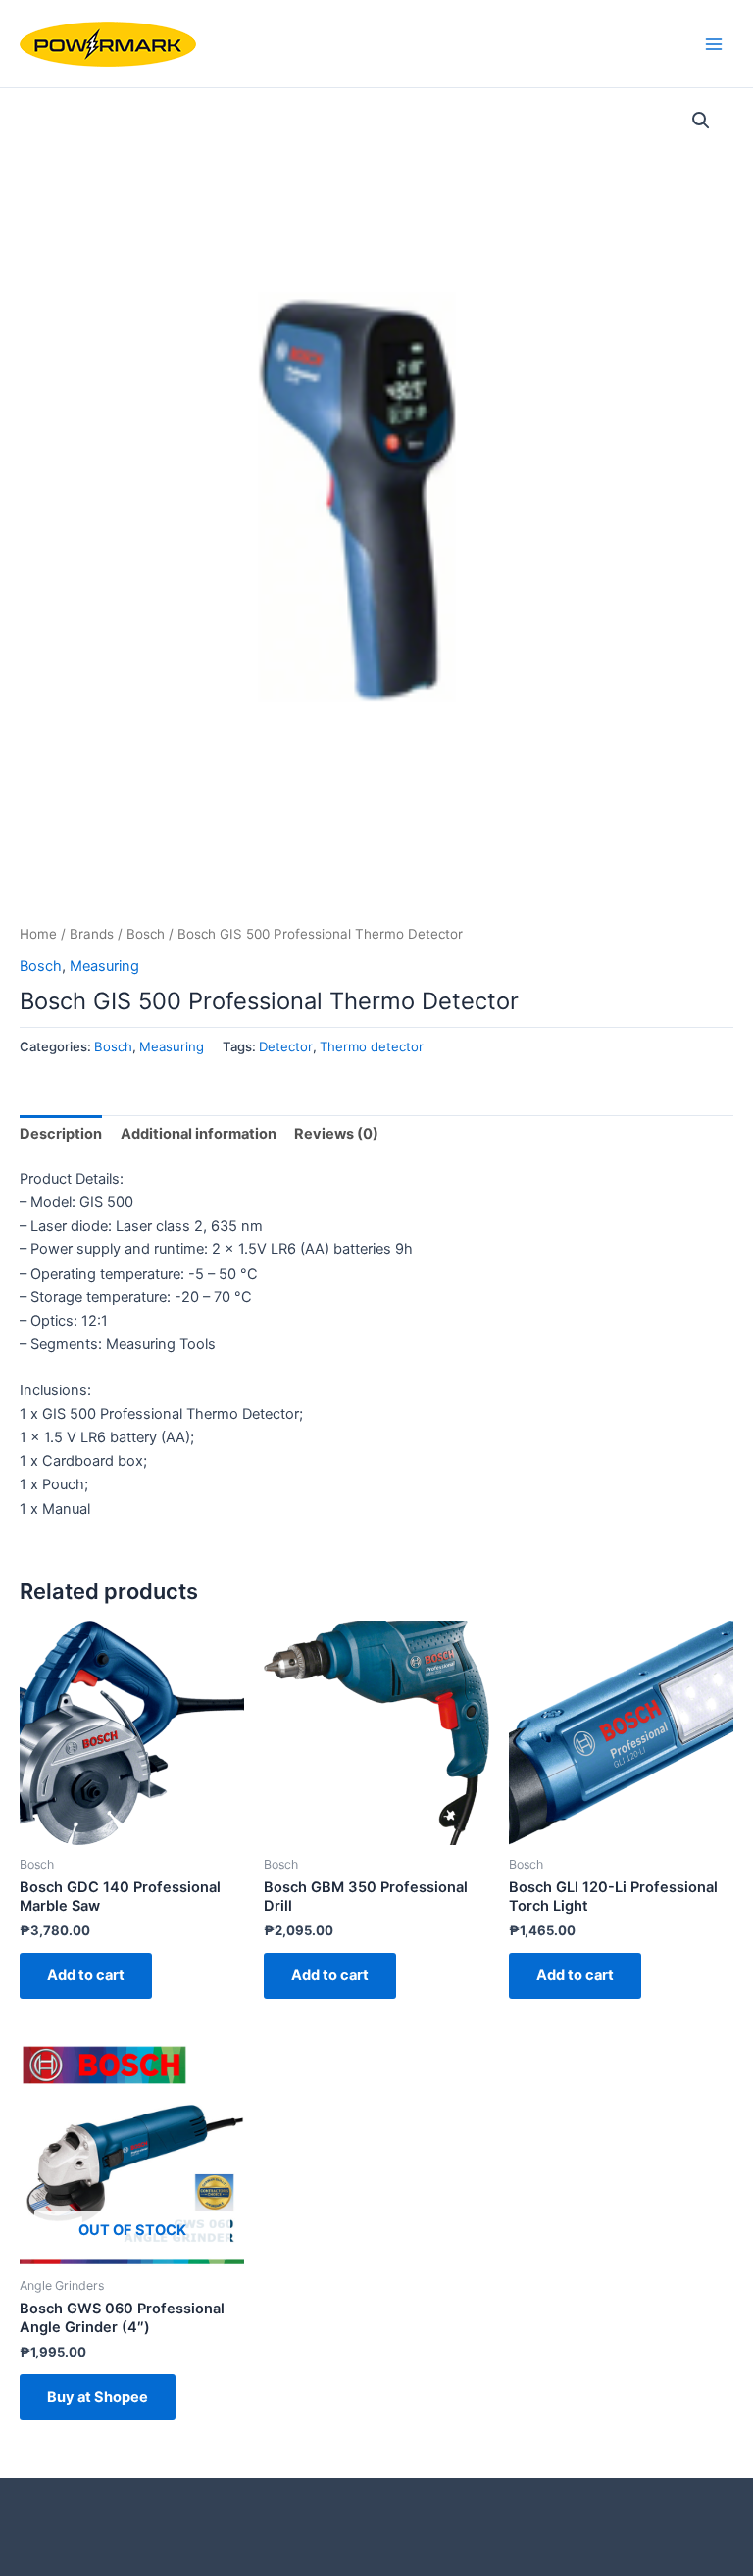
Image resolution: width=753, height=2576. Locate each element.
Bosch (146, 934)
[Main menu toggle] (714, 43)
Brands (92, 934)
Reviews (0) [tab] (336, 1134)
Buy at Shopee (98, 2397)
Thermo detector (372, 1046)
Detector (286, 1046)
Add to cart (86, 1975)
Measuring (104, 966)
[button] (701, 121)
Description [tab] (61, 1134)
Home (38, 934)
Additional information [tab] (199, 1134)
